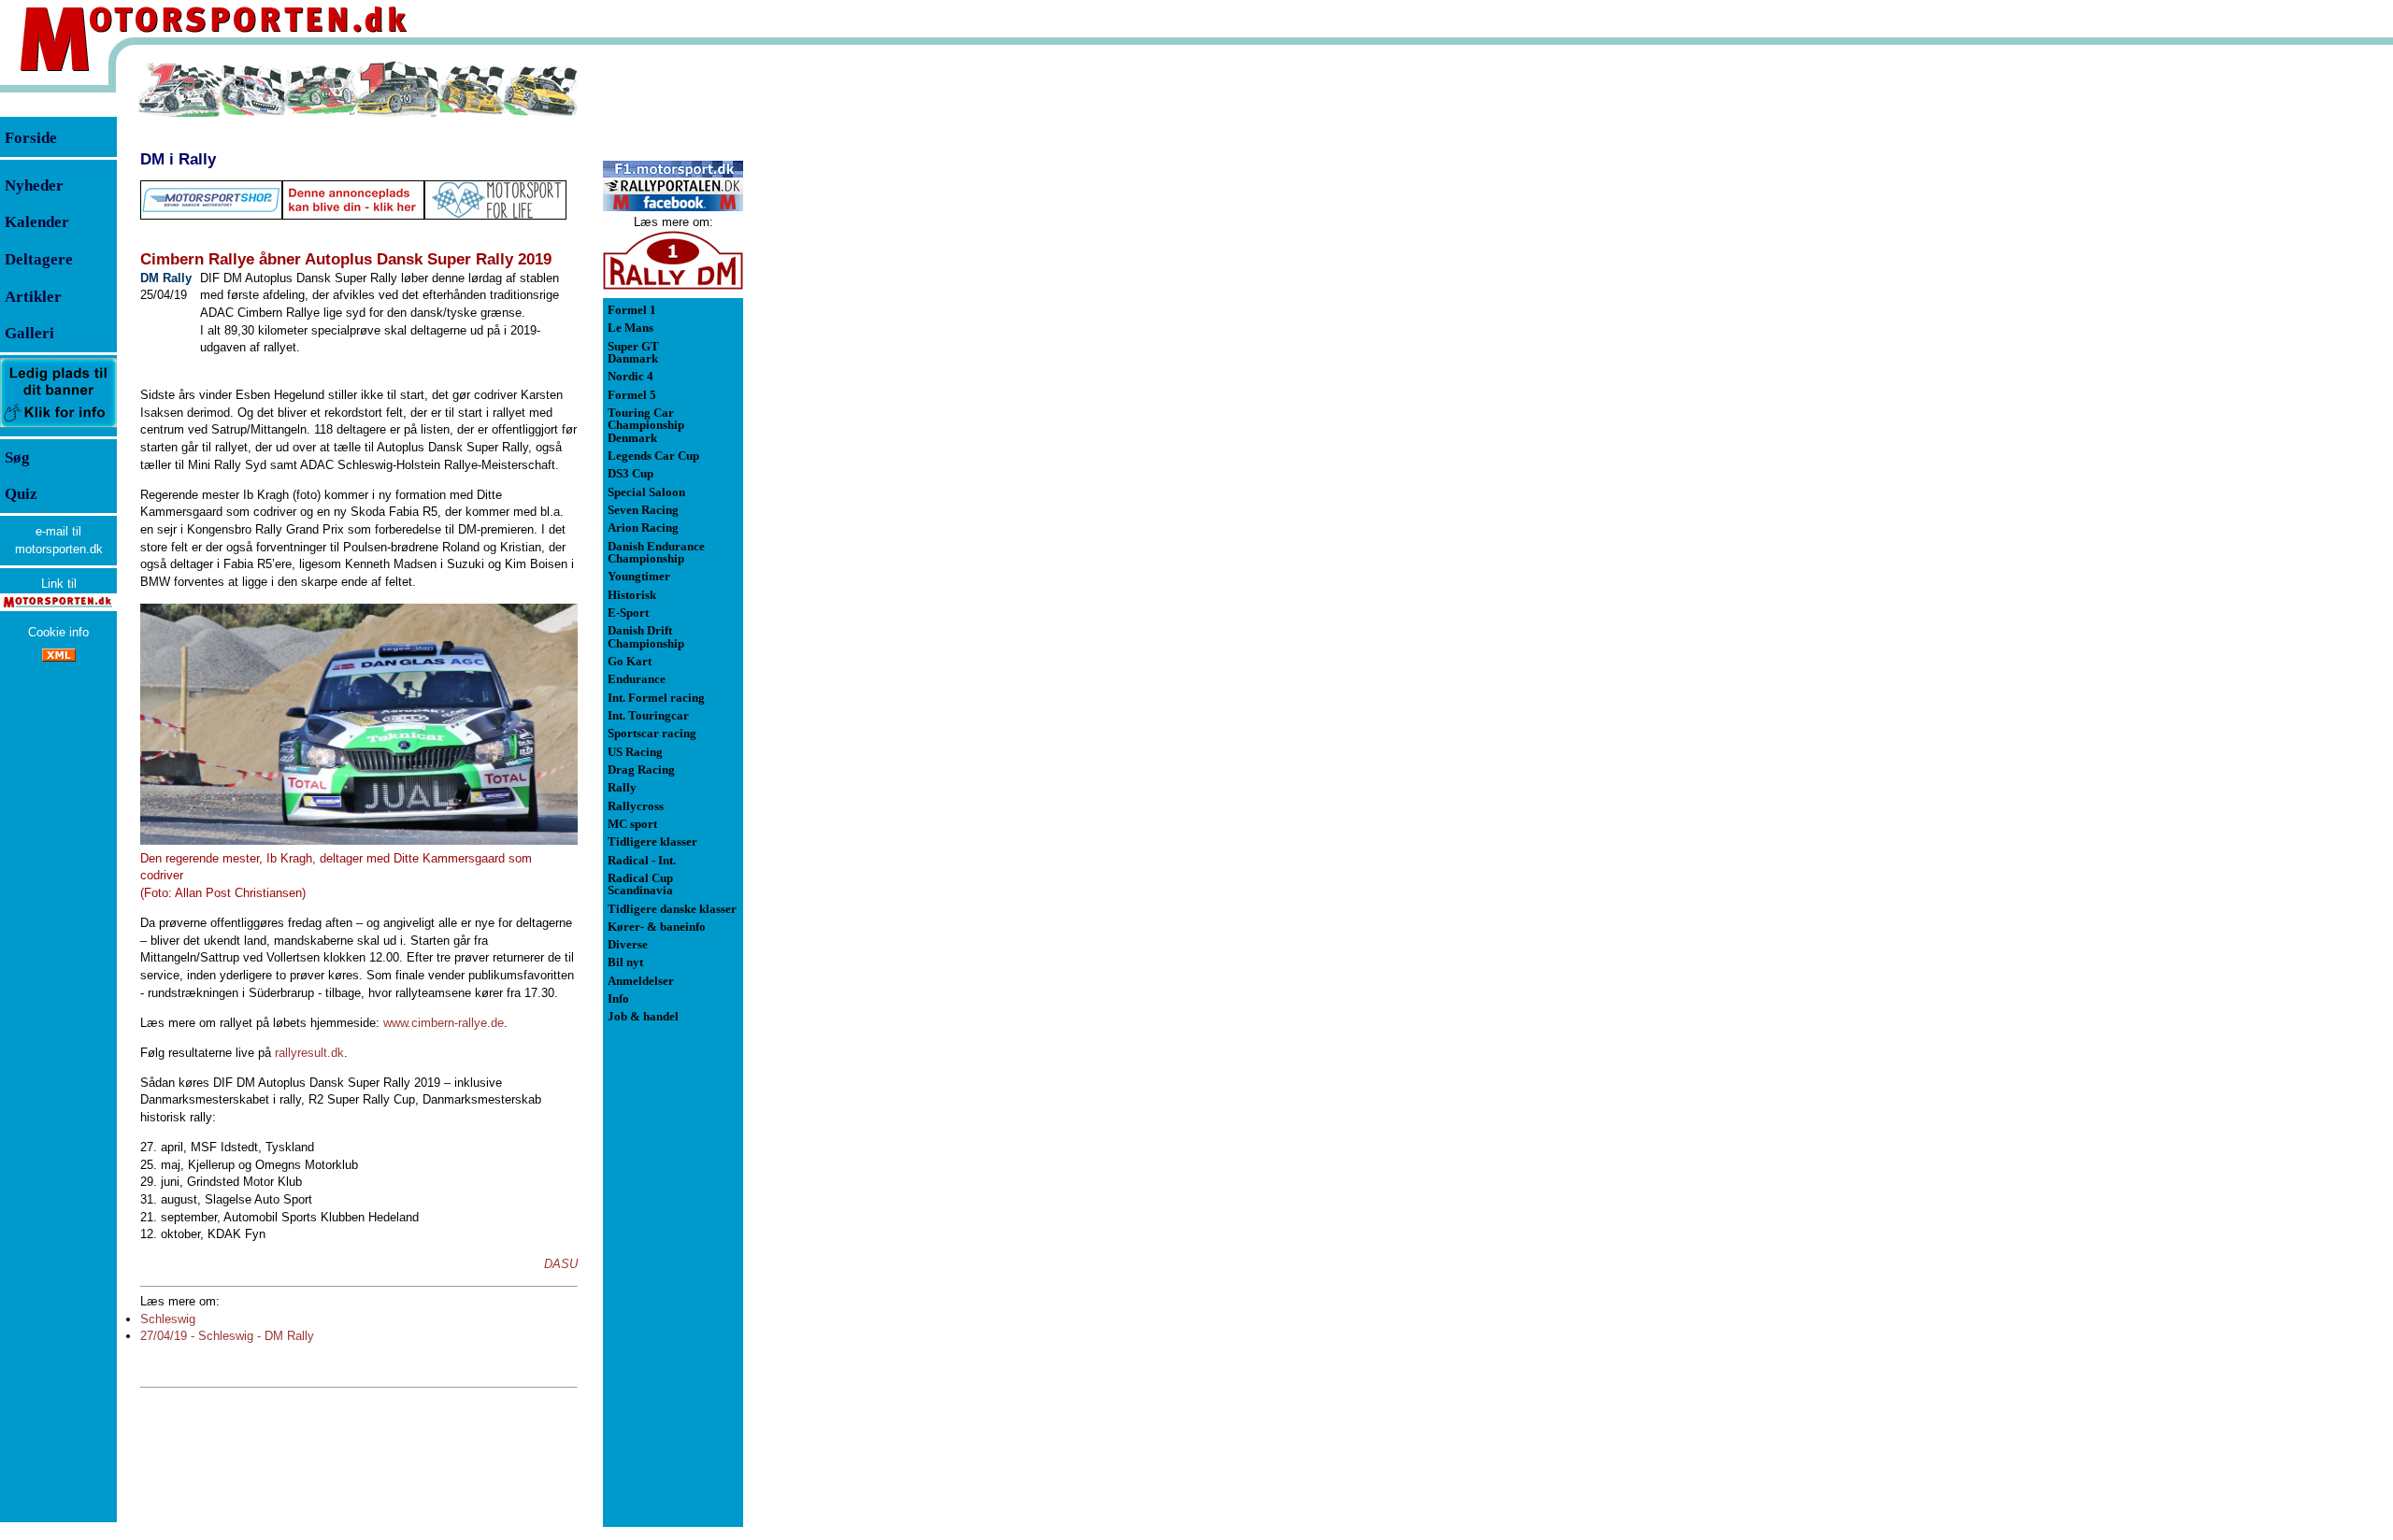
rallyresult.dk (309, 1053)
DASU (561, 1264)
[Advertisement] (841, 340)
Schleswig (168, 1319)
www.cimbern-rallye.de (444, 1023)
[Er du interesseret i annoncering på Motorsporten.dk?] (58, 427)
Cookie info (58, 632)
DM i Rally (178, 159)
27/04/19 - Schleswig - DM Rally (227, 1336)
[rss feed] (59, 657)
